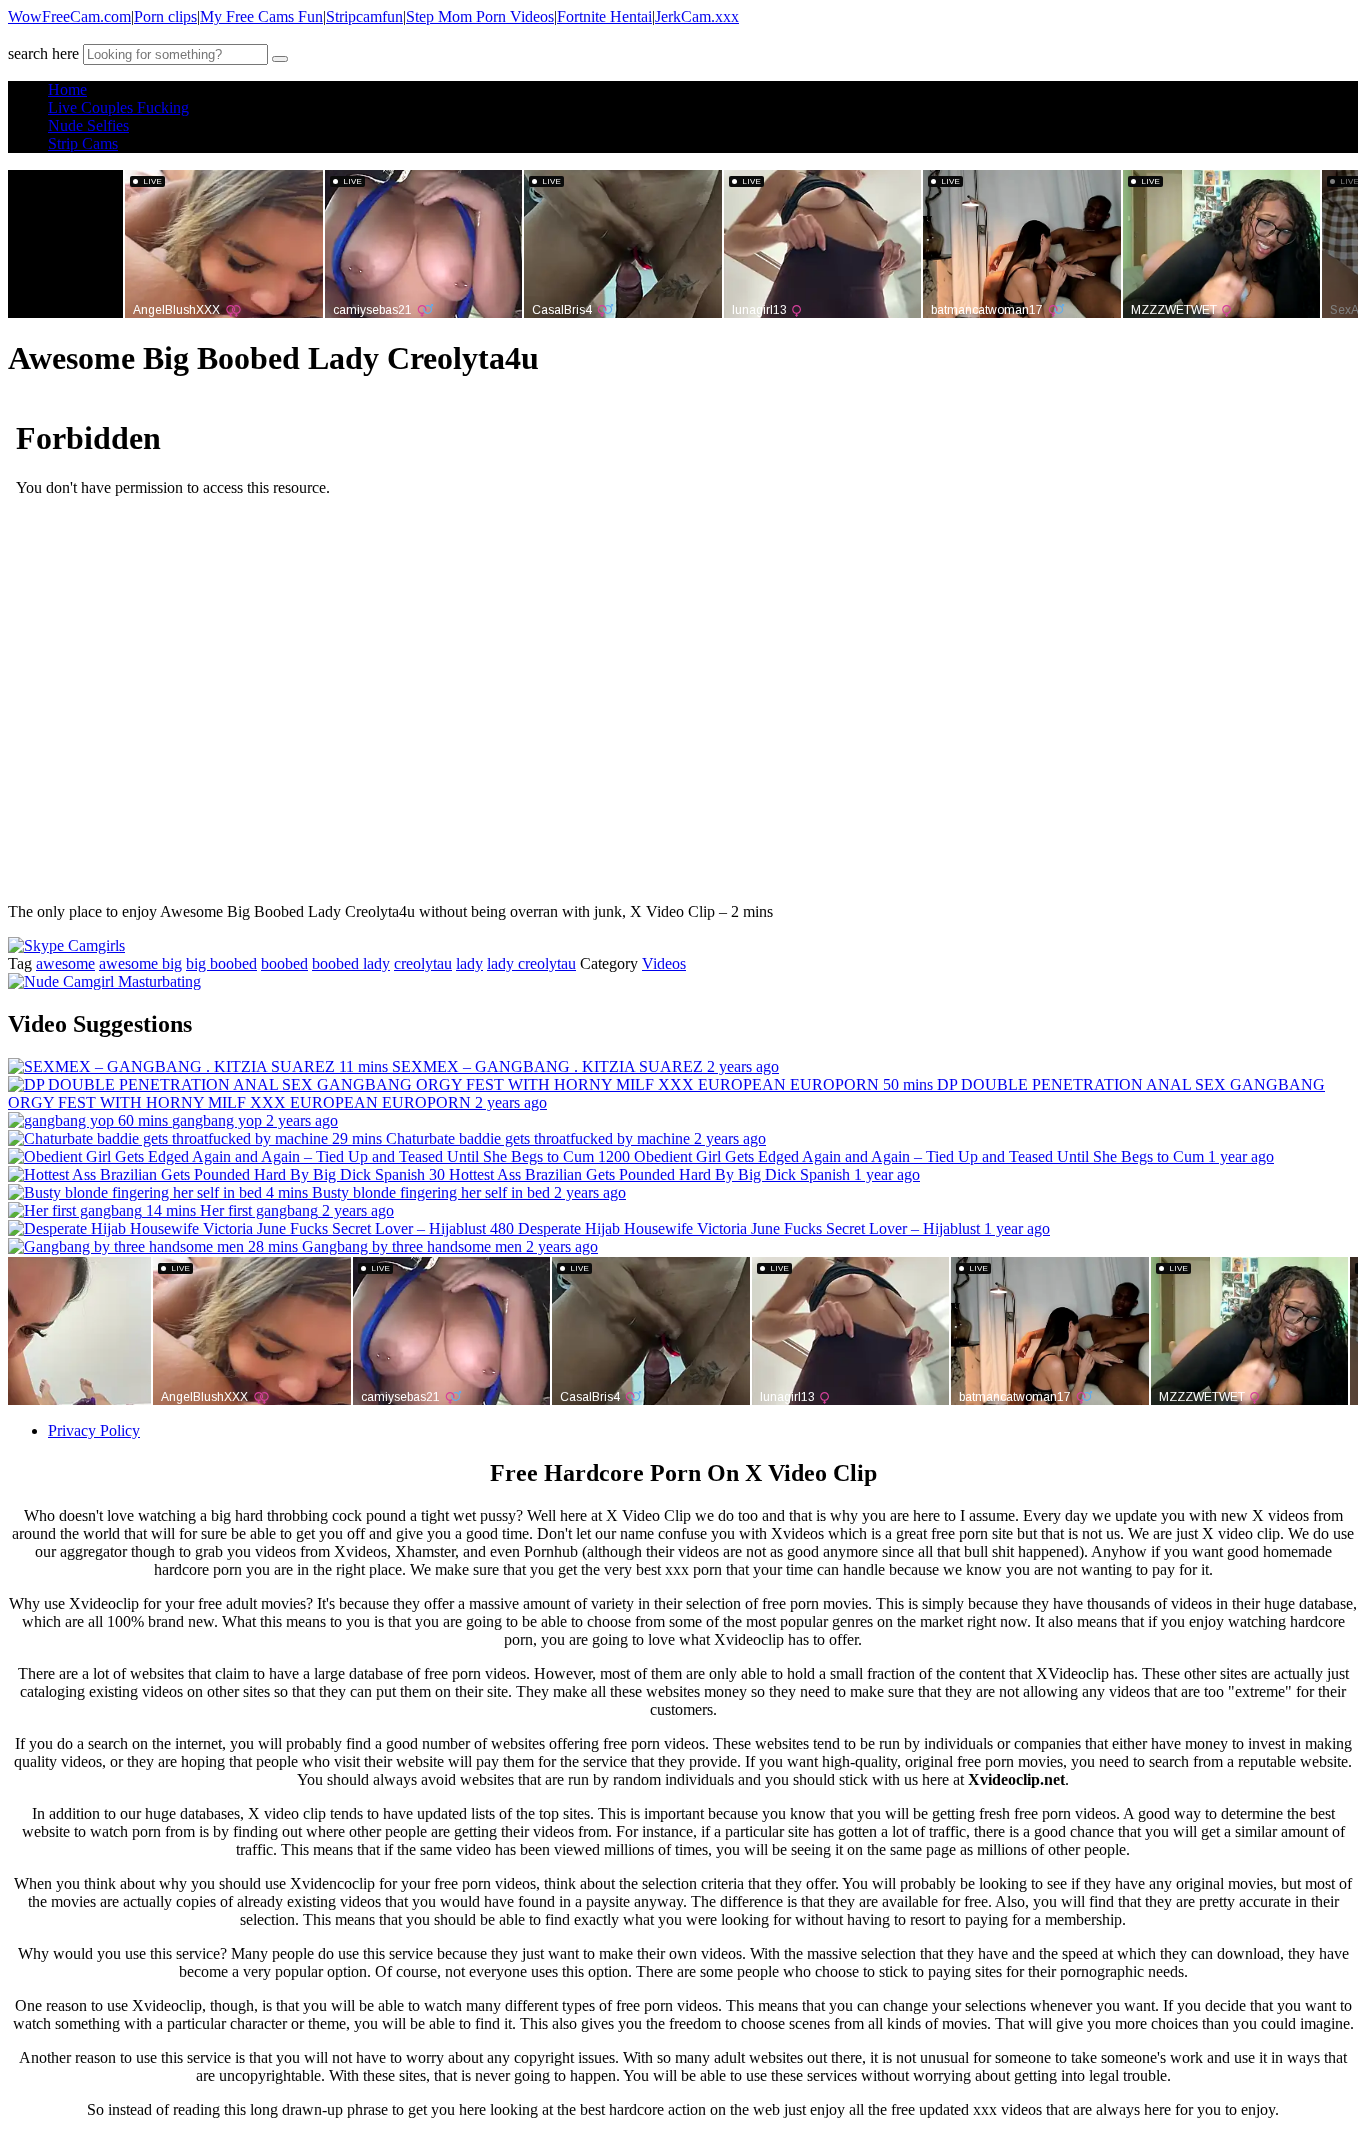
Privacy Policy (94, 1430)
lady (469, 963)
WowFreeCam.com (69, 16)
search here (43, 53)
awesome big (140, 963)
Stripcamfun (364, 16)
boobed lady (351, 963)
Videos (664, 963)
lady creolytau (531, 963)
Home (67, 89)
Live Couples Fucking (118, 107)
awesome (65, 963)
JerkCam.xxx (697, 16)
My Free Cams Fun (261, 16)
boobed (284, 963)
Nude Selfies (88, 125)
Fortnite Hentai (604, 16)
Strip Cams (83, 143)
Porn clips (165, 16)
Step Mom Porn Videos (480, 16)
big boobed (221, 963)
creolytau (423, 963)
